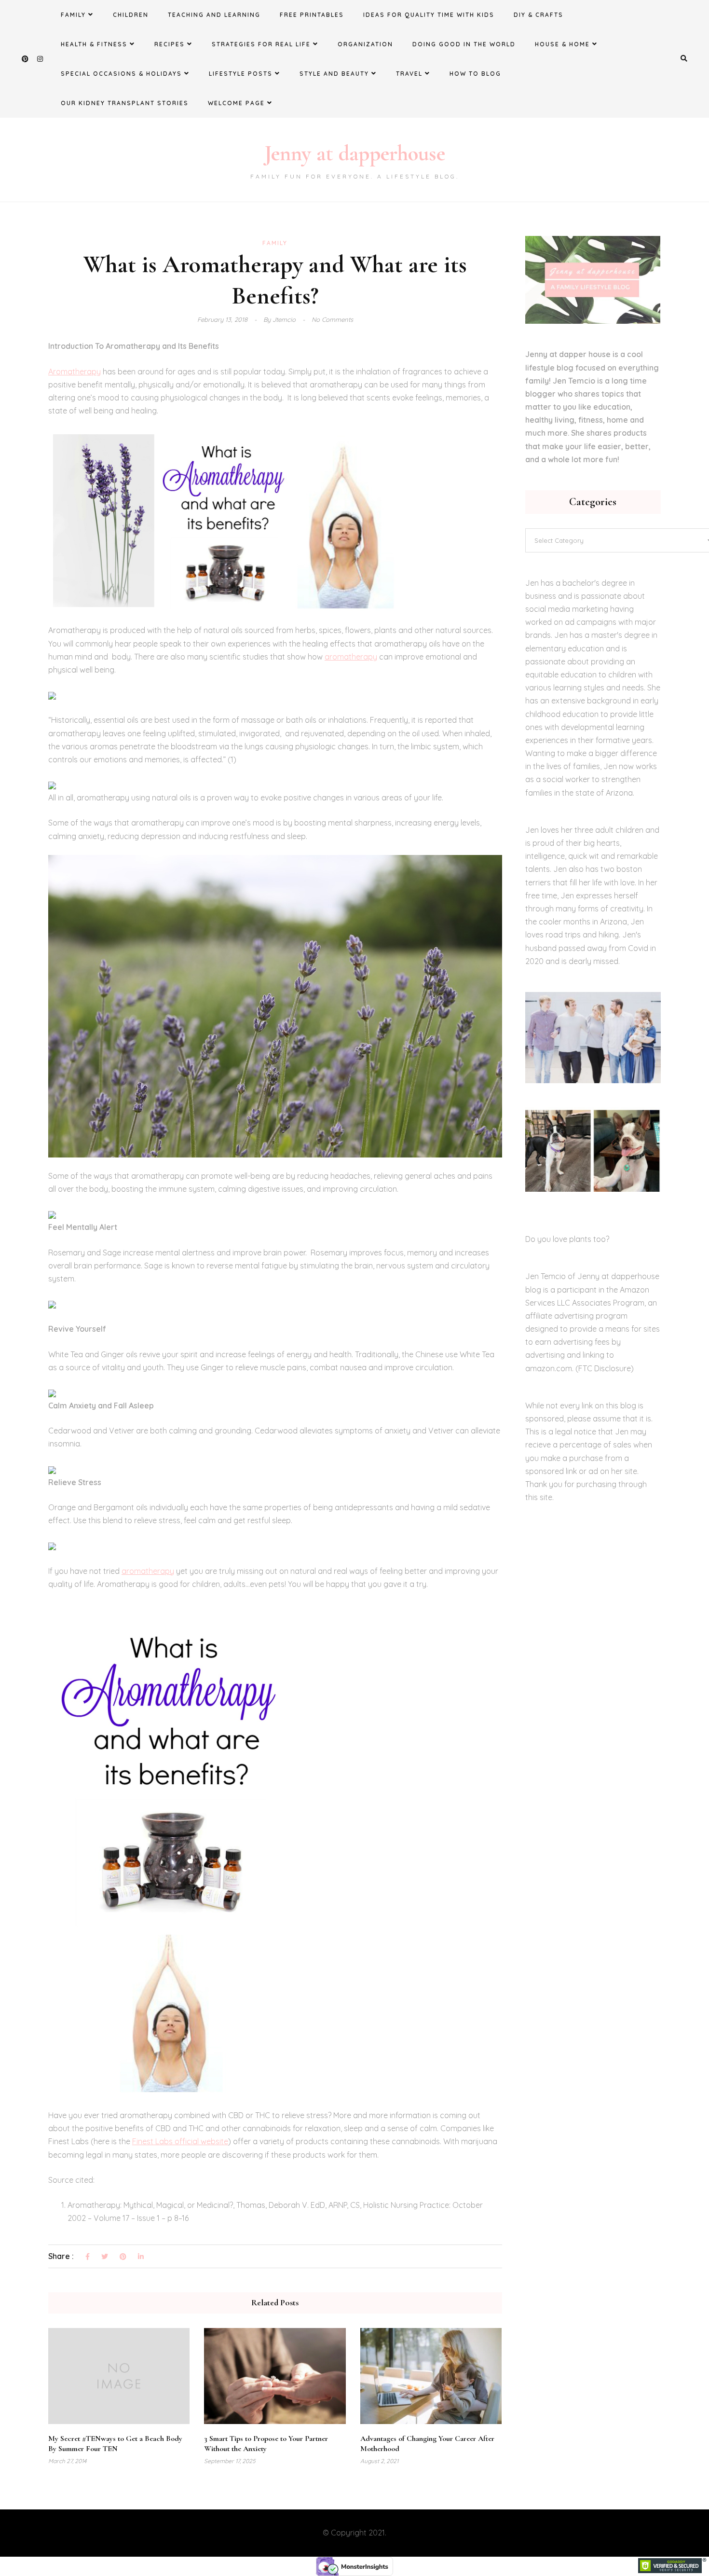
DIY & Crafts (539, 15)
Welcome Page (236, 103)
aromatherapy (351, 657)
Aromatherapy (75, 372)
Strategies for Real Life (261, 44)
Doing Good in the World (464, 44)
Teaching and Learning (214, 15)
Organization (365, 44)
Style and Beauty (334, 74)
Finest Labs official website (180, 2141)
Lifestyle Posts (241, 74)
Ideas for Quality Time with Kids (429, 15)
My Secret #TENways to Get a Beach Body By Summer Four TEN (115, 2444)
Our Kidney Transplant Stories (125, 103)
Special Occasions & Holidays (121, 74)
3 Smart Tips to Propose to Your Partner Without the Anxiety (266, 2444)
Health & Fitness (94, 44)
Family (73, 15)
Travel (409, 74)
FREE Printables (312, 15)
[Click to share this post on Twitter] (105, 2257)
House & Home (562, 44)
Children (131, 15)
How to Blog (475, 74)
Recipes (170, 44)
